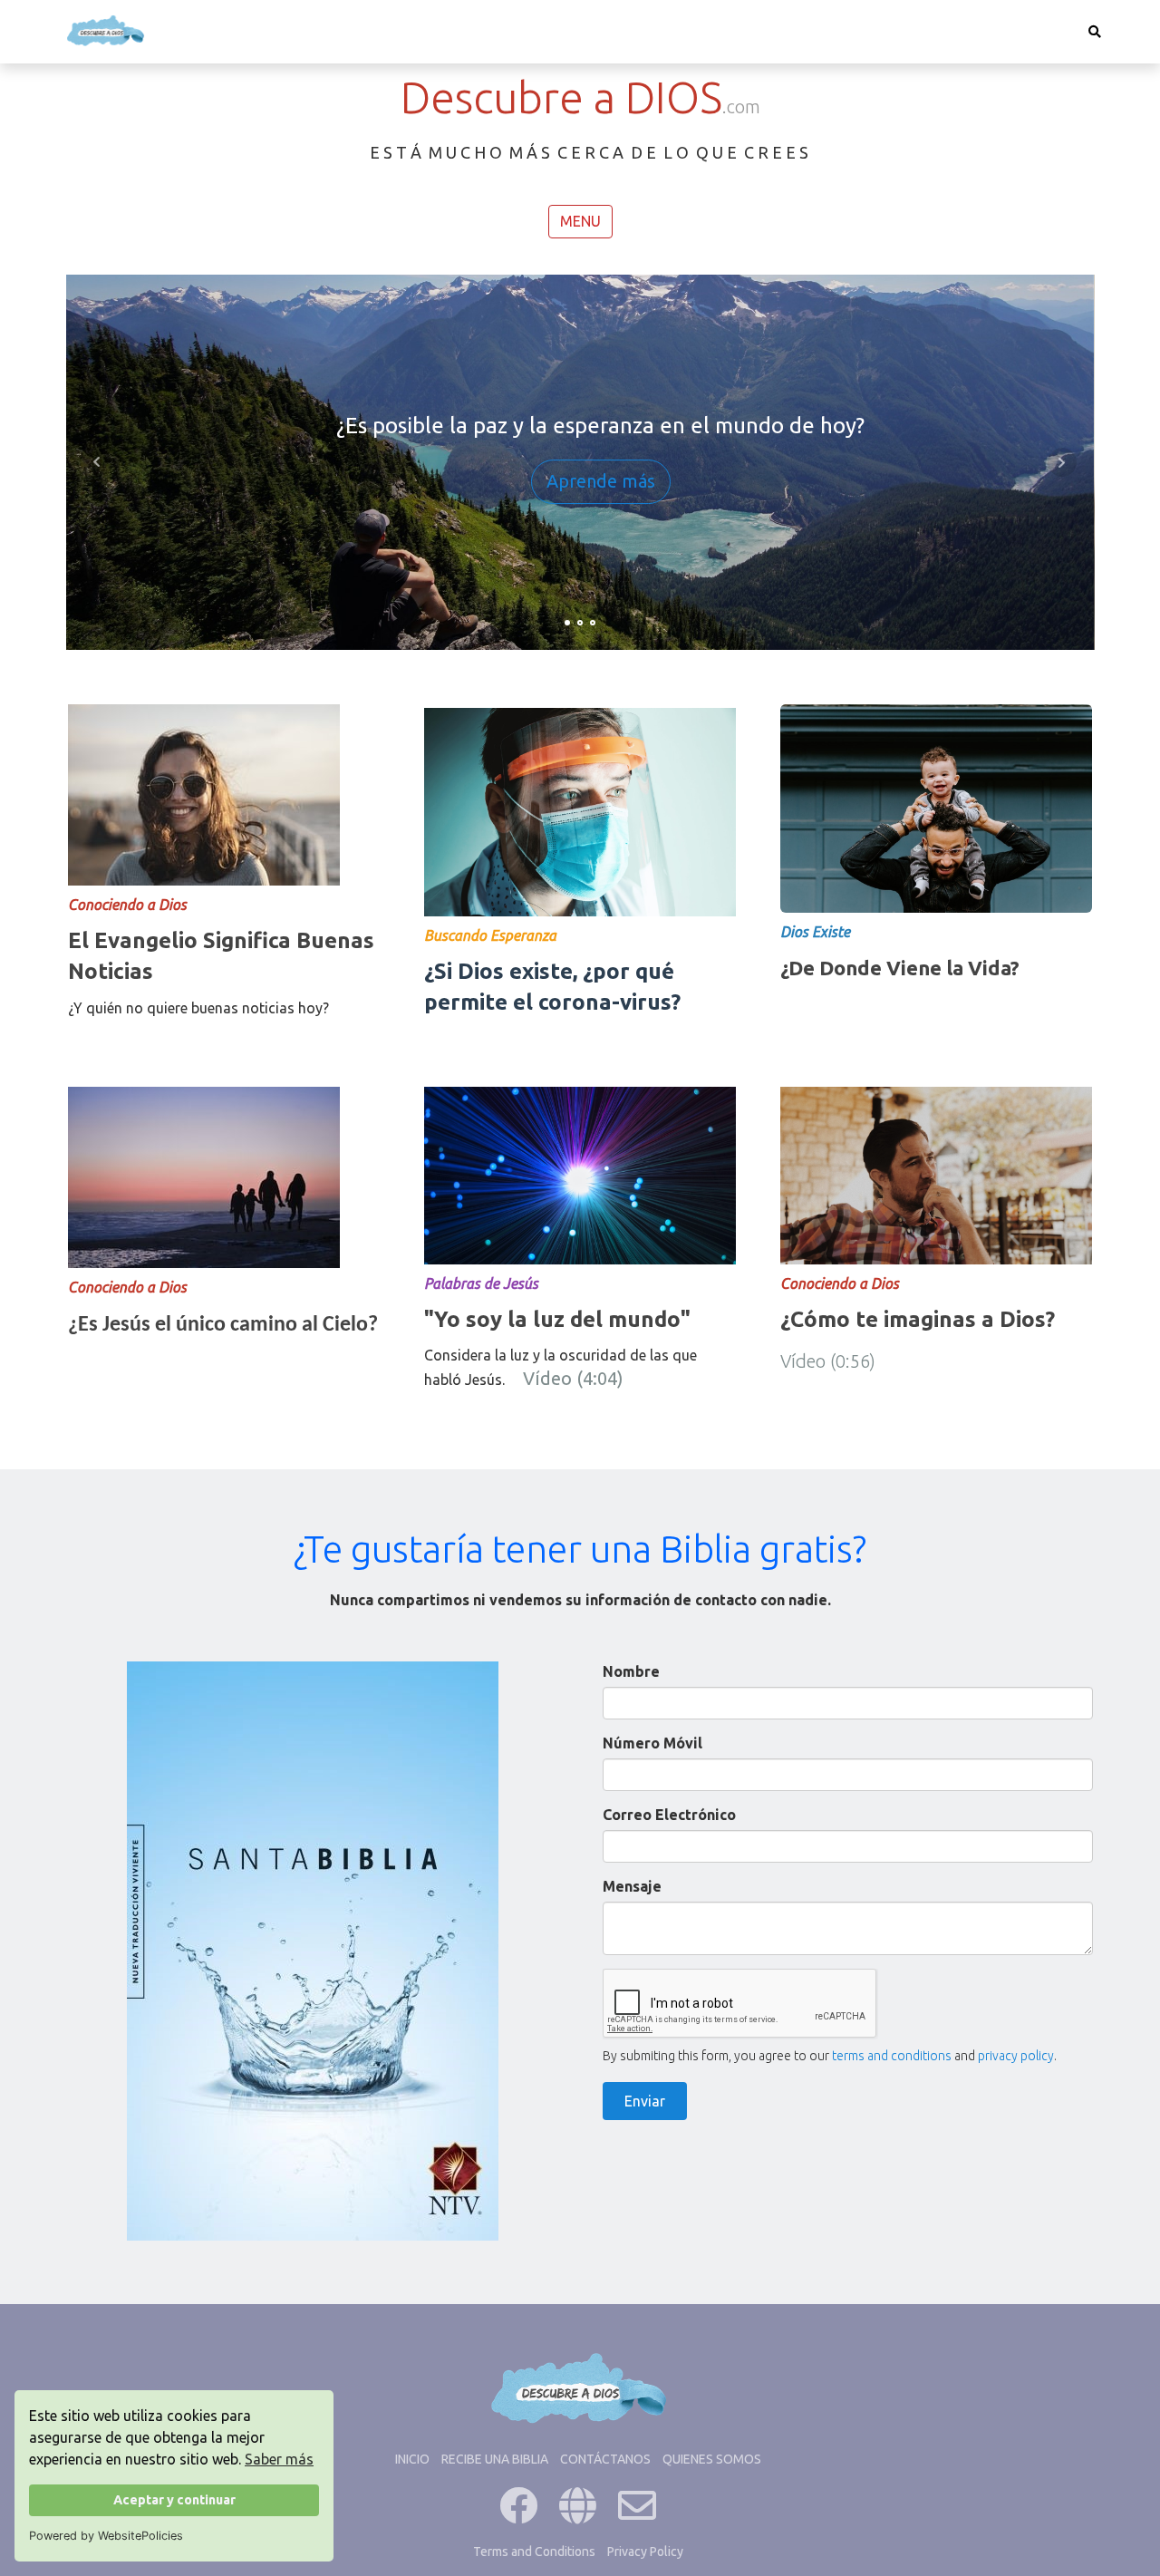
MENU (580, 221)
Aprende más (601, 482)
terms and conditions (892, 2056)
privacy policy (1016, 2056)
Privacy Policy (645, 2552)
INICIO (412, 2459)
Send (645, 2101)
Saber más (279, 2459)
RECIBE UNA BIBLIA (495, 2459)
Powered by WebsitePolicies (106, 2536)
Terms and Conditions (534, 2552)
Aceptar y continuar (174, 2500)
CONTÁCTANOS (605, 2459)
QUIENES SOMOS (712, 2459)
